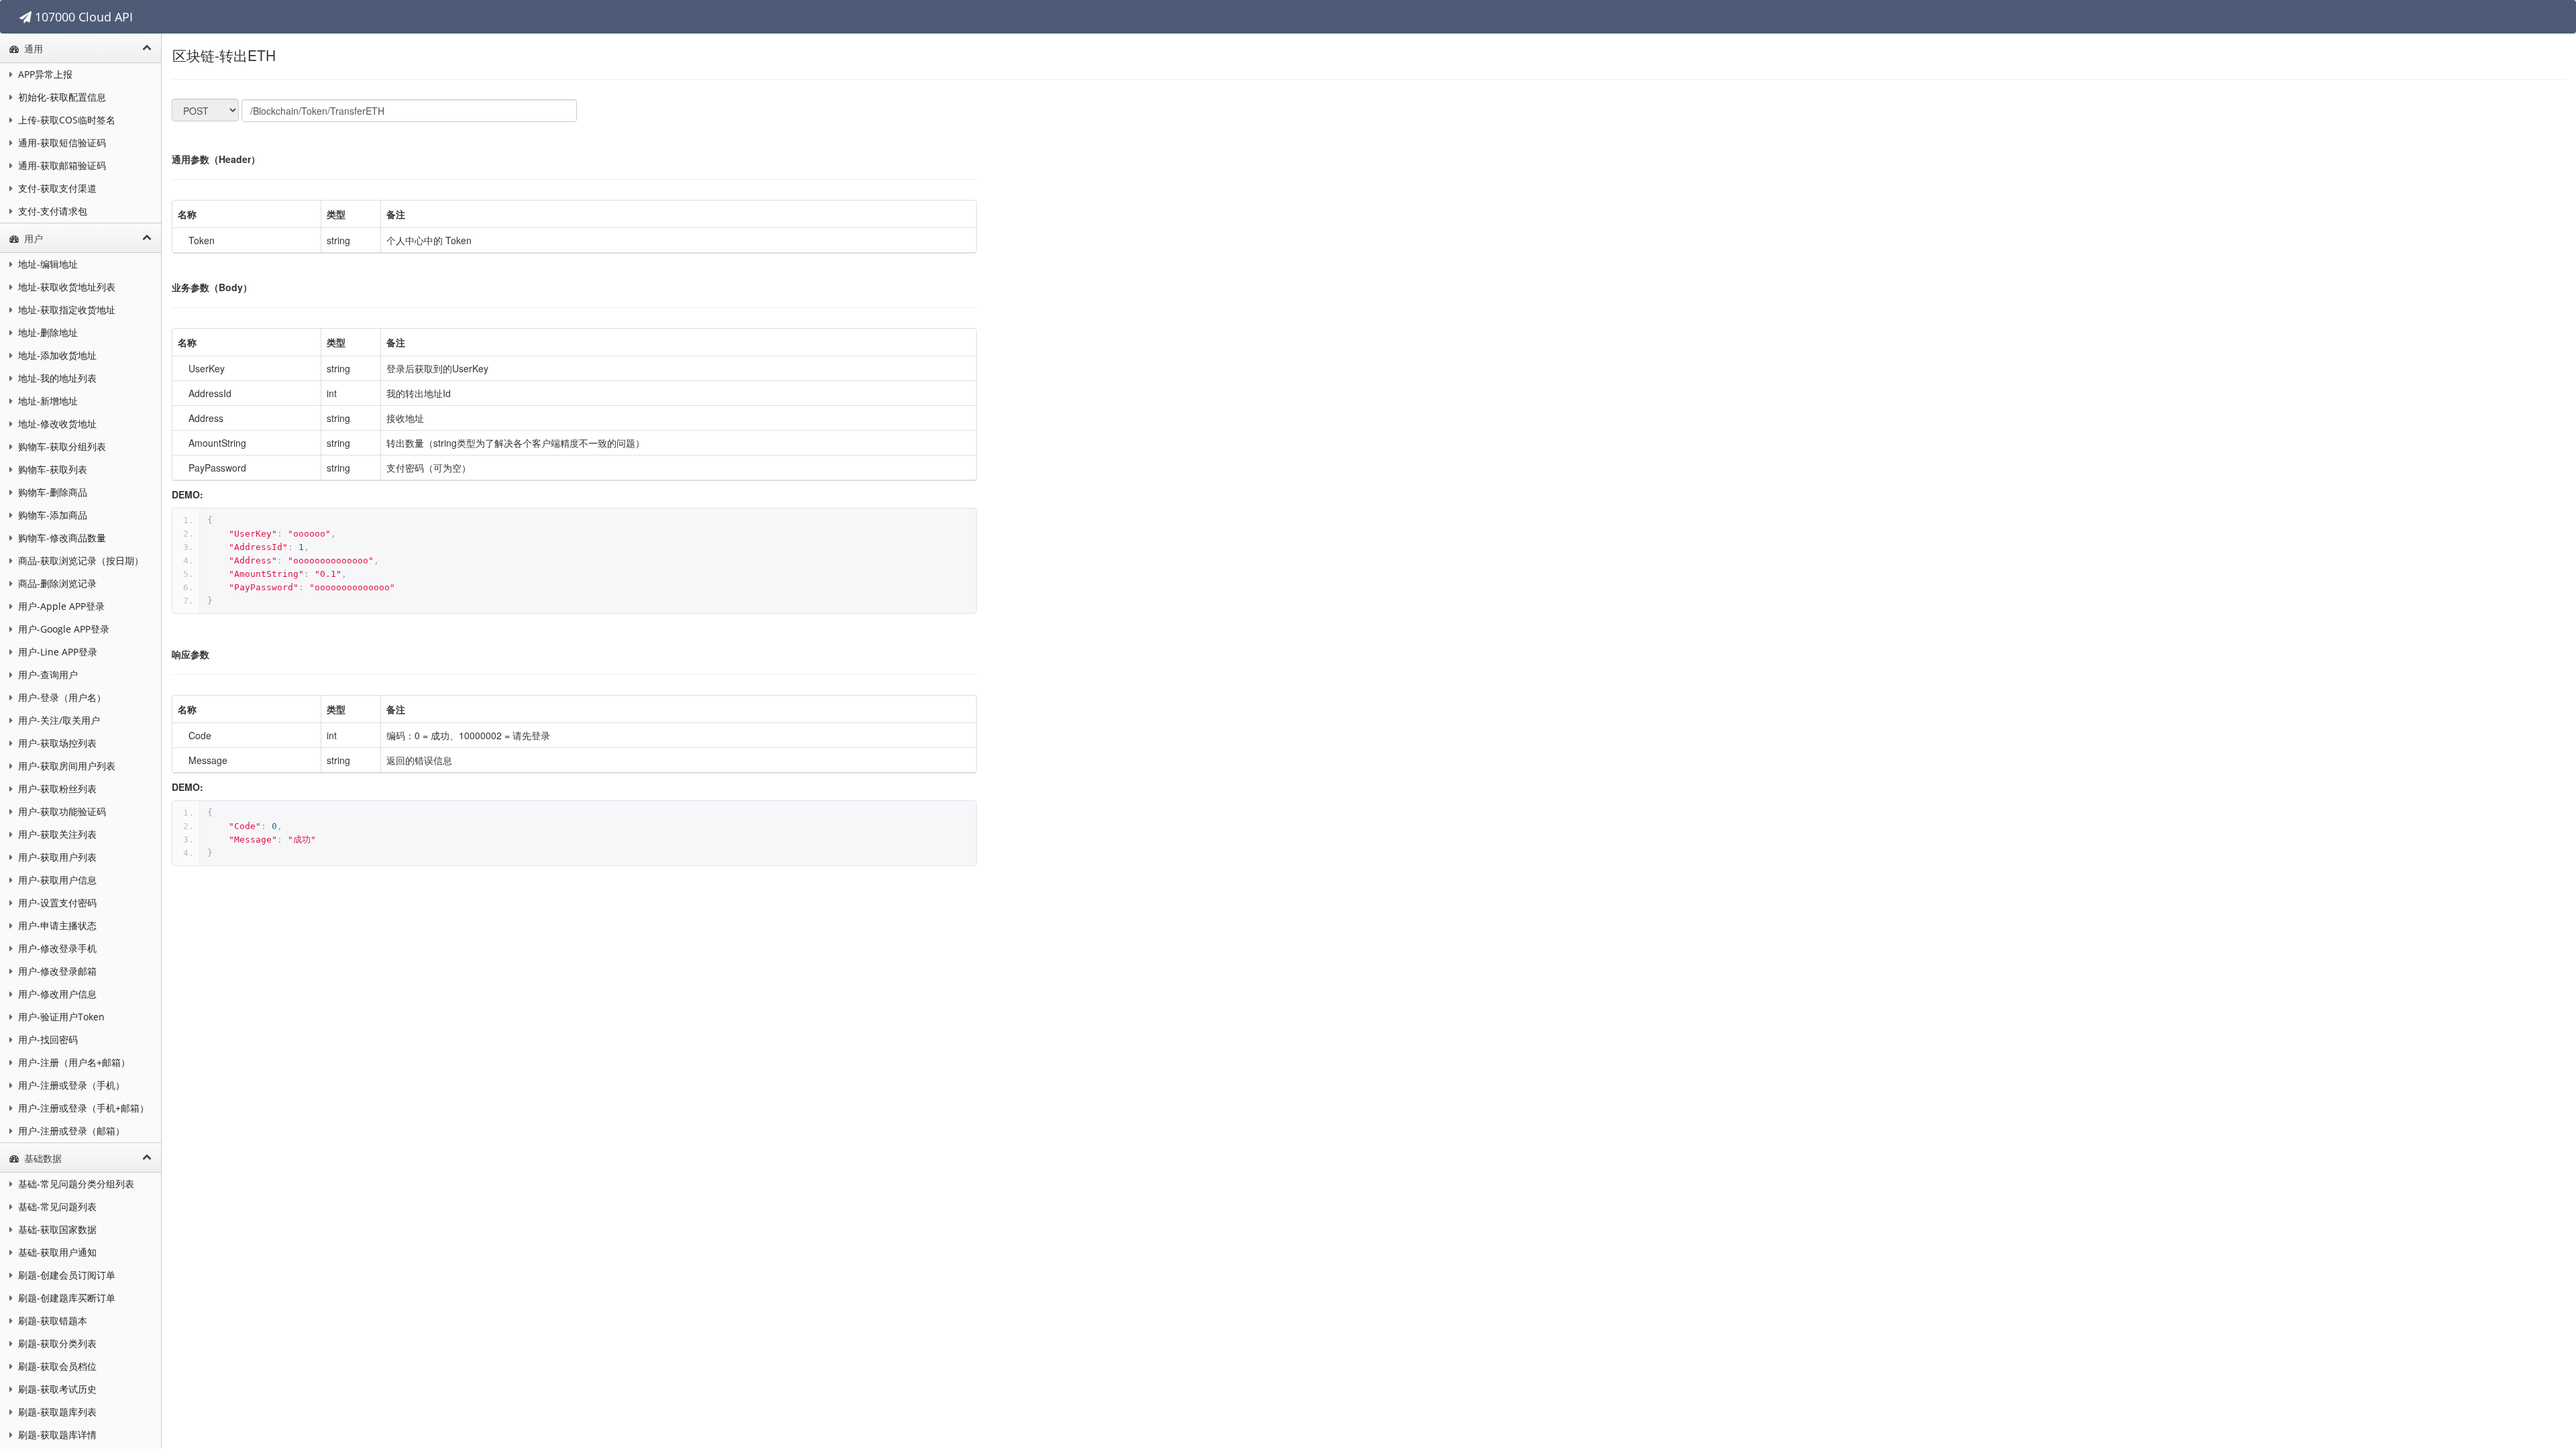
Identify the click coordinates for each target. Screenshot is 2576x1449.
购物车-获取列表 (51, 469)
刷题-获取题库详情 (56, 1435)
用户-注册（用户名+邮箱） (73, 1062)
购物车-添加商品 (51, 515)
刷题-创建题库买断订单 (65, 1298)
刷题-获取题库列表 (56, 1412)
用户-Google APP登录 (62, 629)
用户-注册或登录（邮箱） (70, 1131)
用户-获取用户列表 (56, 857)
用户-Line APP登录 (56, 652)
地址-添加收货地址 (56, 355)
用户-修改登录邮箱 (56, 971)
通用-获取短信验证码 (61, 143)
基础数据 (42, 1158)
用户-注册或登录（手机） (70, 1085)
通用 (32, 49)
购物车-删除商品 (51, 492)
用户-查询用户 (47, 675)
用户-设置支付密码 (56, 903)
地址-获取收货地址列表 (65, 287)
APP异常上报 (44, 74)
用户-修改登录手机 (56, 948)
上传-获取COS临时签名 (65, 120)
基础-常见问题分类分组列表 (75, 1184)
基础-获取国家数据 (56, 1229)
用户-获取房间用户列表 (65, 766)
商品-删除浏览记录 (56, 583)
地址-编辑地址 (47, 264)
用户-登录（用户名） (61, 697)
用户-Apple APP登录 (60, 606)
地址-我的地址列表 (56, 378)
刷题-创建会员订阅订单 (65, 1275)
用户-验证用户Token (60, 1017)
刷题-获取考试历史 (56, 1389)
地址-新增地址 (47, 401)
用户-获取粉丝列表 (56, 789)
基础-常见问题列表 (56, 1206)
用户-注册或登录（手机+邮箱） (82, 1108)
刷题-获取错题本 (51, 1321)
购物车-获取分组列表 (61, 446)
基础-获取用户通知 (56, 1252)
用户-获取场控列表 (56, 743)
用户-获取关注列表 (56, 834)
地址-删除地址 (47, 332)
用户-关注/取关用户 (58, 720)
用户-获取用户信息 (56, 880)
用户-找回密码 (47, 1039)
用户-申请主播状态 (56, 925)
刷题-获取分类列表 (56, 1343)
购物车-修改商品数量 (61, 538)
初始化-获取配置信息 (61, 97)
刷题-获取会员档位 (56, 1366)
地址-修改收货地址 (56, 424)
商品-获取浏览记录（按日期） (79, 560)
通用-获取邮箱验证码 (61, 165)
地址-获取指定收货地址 (65, 310)
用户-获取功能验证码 (61, 811)
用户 (32, 238)
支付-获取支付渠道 (56, 188)
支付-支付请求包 (51, 211)
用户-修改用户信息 (56, 994)
